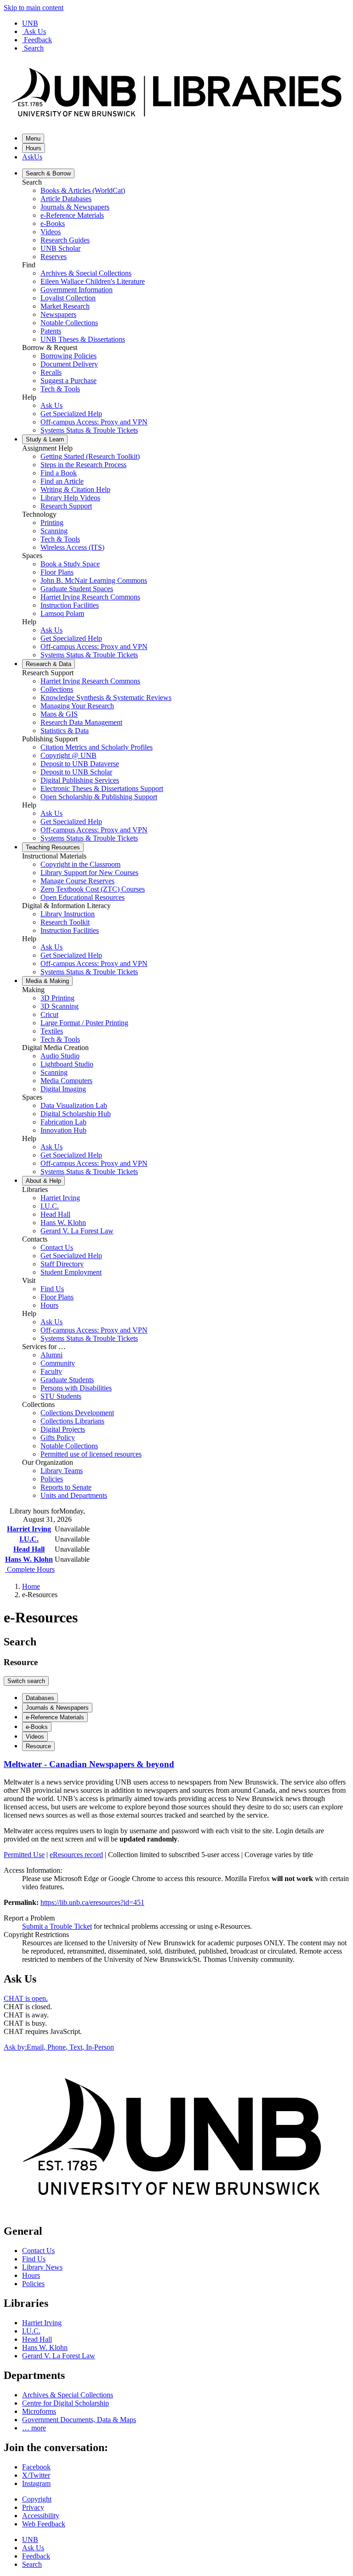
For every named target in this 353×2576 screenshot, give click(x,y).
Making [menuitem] (47, 981)
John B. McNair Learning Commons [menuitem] (94, 580)
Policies (33, 2284)
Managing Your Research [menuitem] (77, 706)
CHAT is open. (26, 1998)
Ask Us (35, 31)
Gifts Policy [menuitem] (58, 1438)
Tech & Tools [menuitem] (60, 389)
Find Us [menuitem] (52, 1289)
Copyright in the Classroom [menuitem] (80, 864)
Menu (33, 138)
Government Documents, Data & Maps (79, 2420)
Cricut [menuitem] (49, 1014)
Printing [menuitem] (52, 523)
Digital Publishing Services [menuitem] (80, 780)
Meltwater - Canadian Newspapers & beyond (89, 1764)
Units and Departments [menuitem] (74, 1495)
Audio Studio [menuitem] (60, 1056)
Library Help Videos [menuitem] (70, 498)
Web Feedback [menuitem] (44, 2524)
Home (31, 1586)
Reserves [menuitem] (54, 257)
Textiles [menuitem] (52, 1031)
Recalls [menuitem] (51, 372)
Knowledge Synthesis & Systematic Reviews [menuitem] (106, 698)
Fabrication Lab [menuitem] (63, 1122)
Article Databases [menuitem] (66, 199)
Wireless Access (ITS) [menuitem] (72, 547)
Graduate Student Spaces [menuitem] (77, 589)
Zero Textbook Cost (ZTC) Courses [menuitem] (93, 889)
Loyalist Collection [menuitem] (68, 298)
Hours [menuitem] (49, 1305)
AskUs (32, 157)
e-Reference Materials (55, 1717)
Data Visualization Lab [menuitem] (74, 1105)
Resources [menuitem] (53, 847)
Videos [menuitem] (51, 232)
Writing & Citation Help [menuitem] (75, 489)
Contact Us (38, 2251)
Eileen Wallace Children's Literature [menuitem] (93, 281)
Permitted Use (24, 1855)
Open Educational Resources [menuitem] (83, 897)
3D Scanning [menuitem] (60, 1006)
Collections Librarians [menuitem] (72, 1421)
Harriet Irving (29, 1529)
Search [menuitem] (32, 2564)
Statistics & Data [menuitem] (65, 731)
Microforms (39, 2411)
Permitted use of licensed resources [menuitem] (91, 1454)
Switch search (26, 1681)
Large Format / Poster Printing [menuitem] (84, 1023)
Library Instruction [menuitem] (68, 914)
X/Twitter (36, 2475)
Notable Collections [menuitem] (69, 323)
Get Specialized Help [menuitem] (71, 414)
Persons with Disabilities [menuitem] (76, 1388)
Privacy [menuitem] (33, 2507)
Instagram (36, 2483)
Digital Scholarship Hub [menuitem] (76, 1114)
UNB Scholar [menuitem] (60, 248)
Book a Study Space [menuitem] (70, 564)
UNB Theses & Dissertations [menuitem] (83, 339)
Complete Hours (30, 1569)
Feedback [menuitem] (36, 2556)
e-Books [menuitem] (53, 223)
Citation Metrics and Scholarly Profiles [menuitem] (97, 747)
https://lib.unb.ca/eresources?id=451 (92, 1902)
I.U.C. (29, 1539)
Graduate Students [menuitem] (67, 1380)
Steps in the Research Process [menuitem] (83, 465)
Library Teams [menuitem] (62, 1471)
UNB (30, 23)
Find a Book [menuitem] (59, 473)
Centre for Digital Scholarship (65, 2403)
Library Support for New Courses (89, 873)
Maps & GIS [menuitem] (59, 714)
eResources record (76, 1855)
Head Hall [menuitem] (55, 1214)
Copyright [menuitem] (37, 2499)
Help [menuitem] (43, 1181)
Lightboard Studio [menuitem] (67, 1064)
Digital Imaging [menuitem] (63, 1089)
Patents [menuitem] (51, 331)
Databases (40, 1698)
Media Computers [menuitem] (66, 1081)
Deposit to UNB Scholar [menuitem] (76, 772)
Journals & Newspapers (57, 1708)
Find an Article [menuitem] (62, 481)
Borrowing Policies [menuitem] (68, 356)
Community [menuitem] (58, 1363)
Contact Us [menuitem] (57, 1247)
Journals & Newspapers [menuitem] (75, 207)
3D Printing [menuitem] (57, 998)
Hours (34, 148)
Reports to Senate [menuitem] (66, 1487)
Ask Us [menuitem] (51, 405)
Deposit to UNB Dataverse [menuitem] (80, 764)
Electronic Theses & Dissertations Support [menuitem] (102, 788)
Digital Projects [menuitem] (63, 1429)
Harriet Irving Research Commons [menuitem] (90, 597)
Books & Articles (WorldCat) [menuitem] (83, 190)
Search (34, 48)
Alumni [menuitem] (51, 1355)
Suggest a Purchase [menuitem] (68, 381)
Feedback (38, 40)
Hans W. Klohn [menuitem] (63, 1223)
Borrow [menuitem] (48, 173)
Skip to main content (34, 8)
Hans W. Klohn (29, 1559)
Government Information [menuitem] (77, 290)
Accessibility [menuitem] (41, 2516)
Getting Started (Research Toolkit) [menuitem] (90, 456)
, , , (59, 2047)
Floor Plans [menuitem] (57, 572)
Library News (42, 2267)
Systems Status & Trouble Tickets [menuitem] (89, 430)
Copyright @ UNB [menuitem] (68, 755)
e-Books (37, 1727)
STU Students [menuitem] (61, 1396)
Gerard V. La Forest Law (59, 2356)
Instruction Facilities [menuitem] (70, 605)
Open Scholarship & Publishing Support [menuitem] (99, 797)
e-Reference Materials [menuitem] (72, 215)
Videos (35, 1737)
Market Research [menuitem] (65, 306)
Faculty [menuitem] (51, 1371)
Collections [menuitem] (57, 689)
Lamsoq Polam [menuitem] (62, 613)
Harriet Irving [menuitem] (60, 1198)
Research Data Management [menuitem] (81, 722)
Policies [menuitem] (52, 1479)
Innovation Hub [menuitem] (63, 1130)
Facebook (36, 2467)
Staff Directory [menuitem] (62, 1264)
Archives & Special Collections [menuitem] (86, 273)
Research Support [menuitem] (66, 506)
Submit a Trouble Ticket (57, 1926)
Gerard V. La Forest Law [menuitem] (77, 1231)
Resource (38, 1746)
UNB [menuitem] (30, 2539)
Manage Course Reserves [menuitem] (77, 881)
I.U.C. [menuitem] (50, 1206)
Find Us (34, 2259)
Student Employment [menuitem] (71, 1272)
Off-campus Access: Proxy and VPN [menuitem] (94, 422)
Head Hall (29, 1549)
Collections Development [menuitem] (77, 1413)
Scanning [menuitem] (54, 531)
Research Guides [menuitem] (65, 240)
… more (34, 2428)
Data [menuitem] (48, 664)
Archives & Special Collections (68, 2395)
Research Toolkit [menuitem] (65, 922)
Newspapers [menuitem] (58, 314)
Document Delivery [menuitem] (69, 364)
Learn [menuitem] (45, 439)
